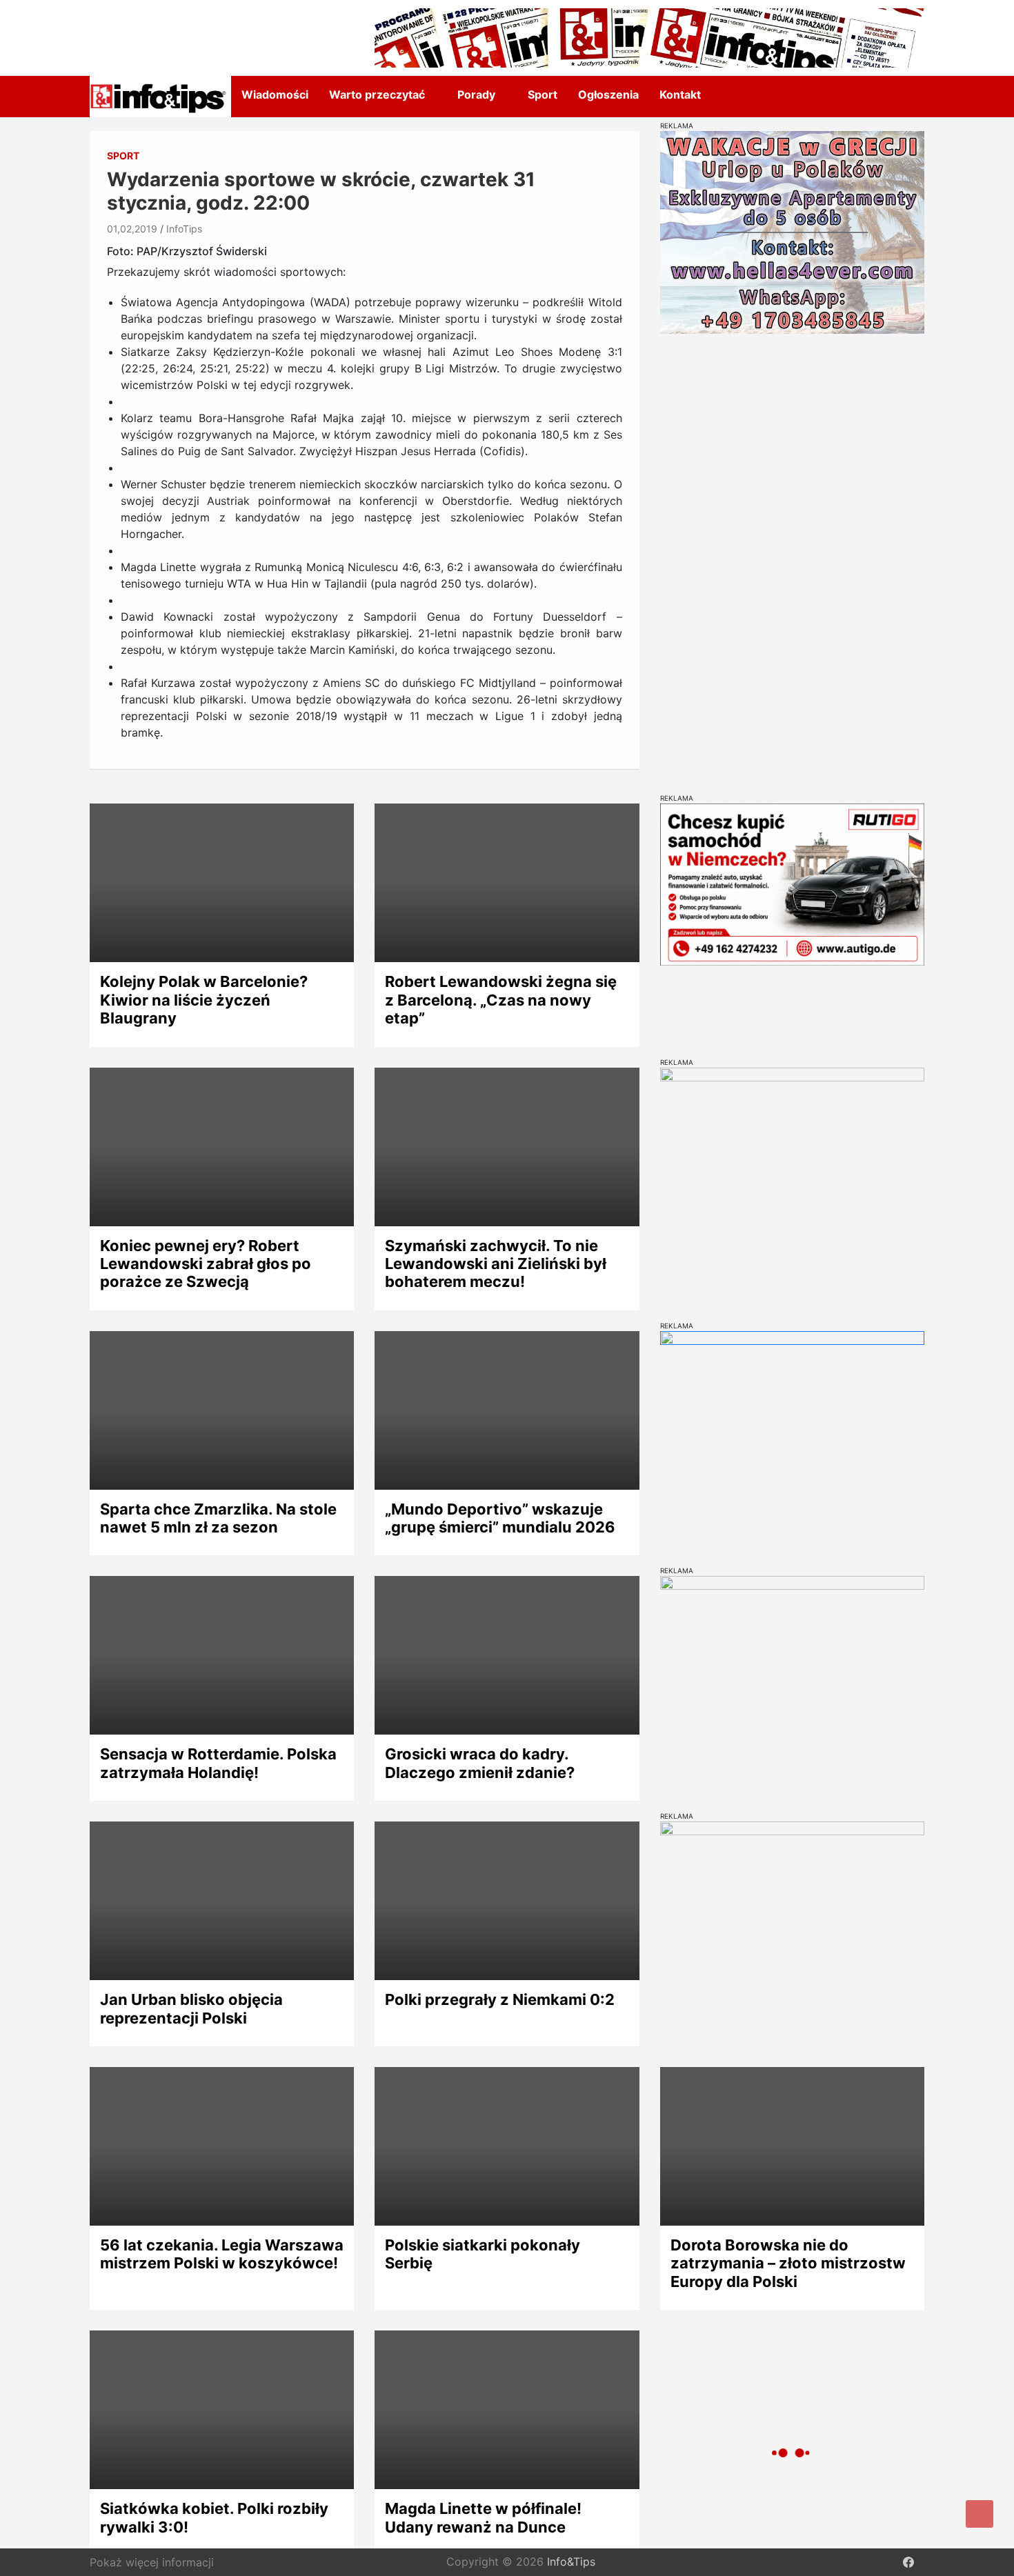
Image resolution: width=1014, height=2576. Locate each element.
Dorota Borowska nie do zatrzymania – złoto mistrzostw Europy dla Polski (788, 2263)
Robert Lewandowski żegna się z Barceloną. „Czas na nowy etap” (501, 1000)
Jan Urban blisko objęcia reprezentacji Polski (191, 2008)
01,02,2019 (132, 229)
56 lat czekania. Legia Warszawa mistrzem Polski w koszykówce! (222, 2254)
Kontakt (680, 94)
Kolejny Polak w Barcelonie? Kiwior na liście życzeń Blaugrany (204, 1000)
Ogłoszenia (608, 94)
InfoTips (184, 229)
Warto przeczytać (377, 94)
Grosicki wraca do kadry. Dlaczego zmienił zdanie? (480, 1763)
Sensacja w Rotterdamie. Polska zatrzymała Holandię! (218, 1763)
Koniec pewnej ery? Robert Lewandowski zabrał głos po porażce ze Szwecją (206, 1264)
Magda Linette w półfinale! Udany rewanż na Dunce (483, 2517)
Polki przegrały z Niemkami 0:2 (500, 1999)
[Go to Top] (980, 2514)
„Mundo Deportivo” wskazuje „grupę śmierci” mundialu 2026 (500, 1518)
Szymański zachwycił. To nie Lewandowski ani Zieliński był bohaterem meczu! (496, 1264)
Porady (476, 94)
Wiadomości (275, 94)
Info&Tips (571, 2562)
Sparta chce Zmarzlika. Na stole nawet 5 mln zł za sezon (218, 1518)
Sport (543, 94)
